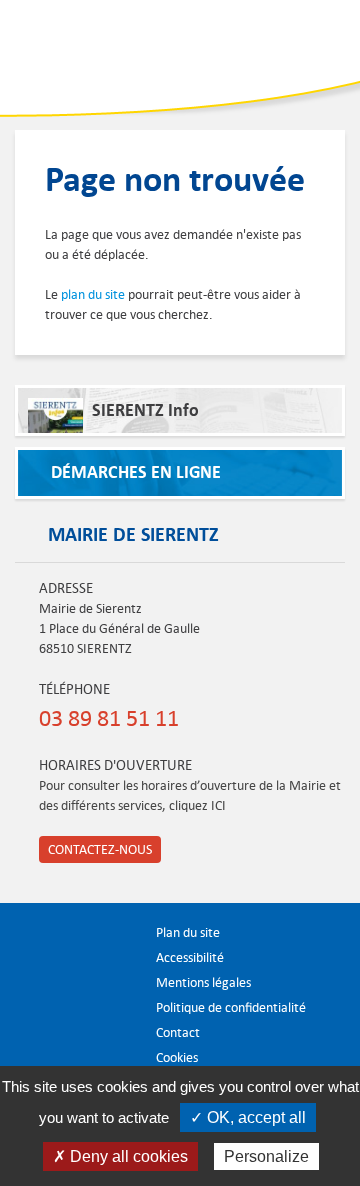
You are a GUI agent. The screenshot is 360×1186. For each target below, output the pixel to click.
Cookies (177, 1057)
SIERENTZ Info (145, 410)
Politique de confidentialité (231, 1007)
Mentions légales (203, 982)
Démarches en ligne (136, 472)
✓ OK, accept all (248, 1117)
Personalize (266, 1156)
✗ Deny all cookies (120, 1156)
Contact (178, 1032)
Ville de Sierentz (79, 56)
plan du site (93, 294)
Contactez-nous (100, 849)
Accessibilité (190, 957)
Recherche (255, 45)
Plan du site (188, 932)
